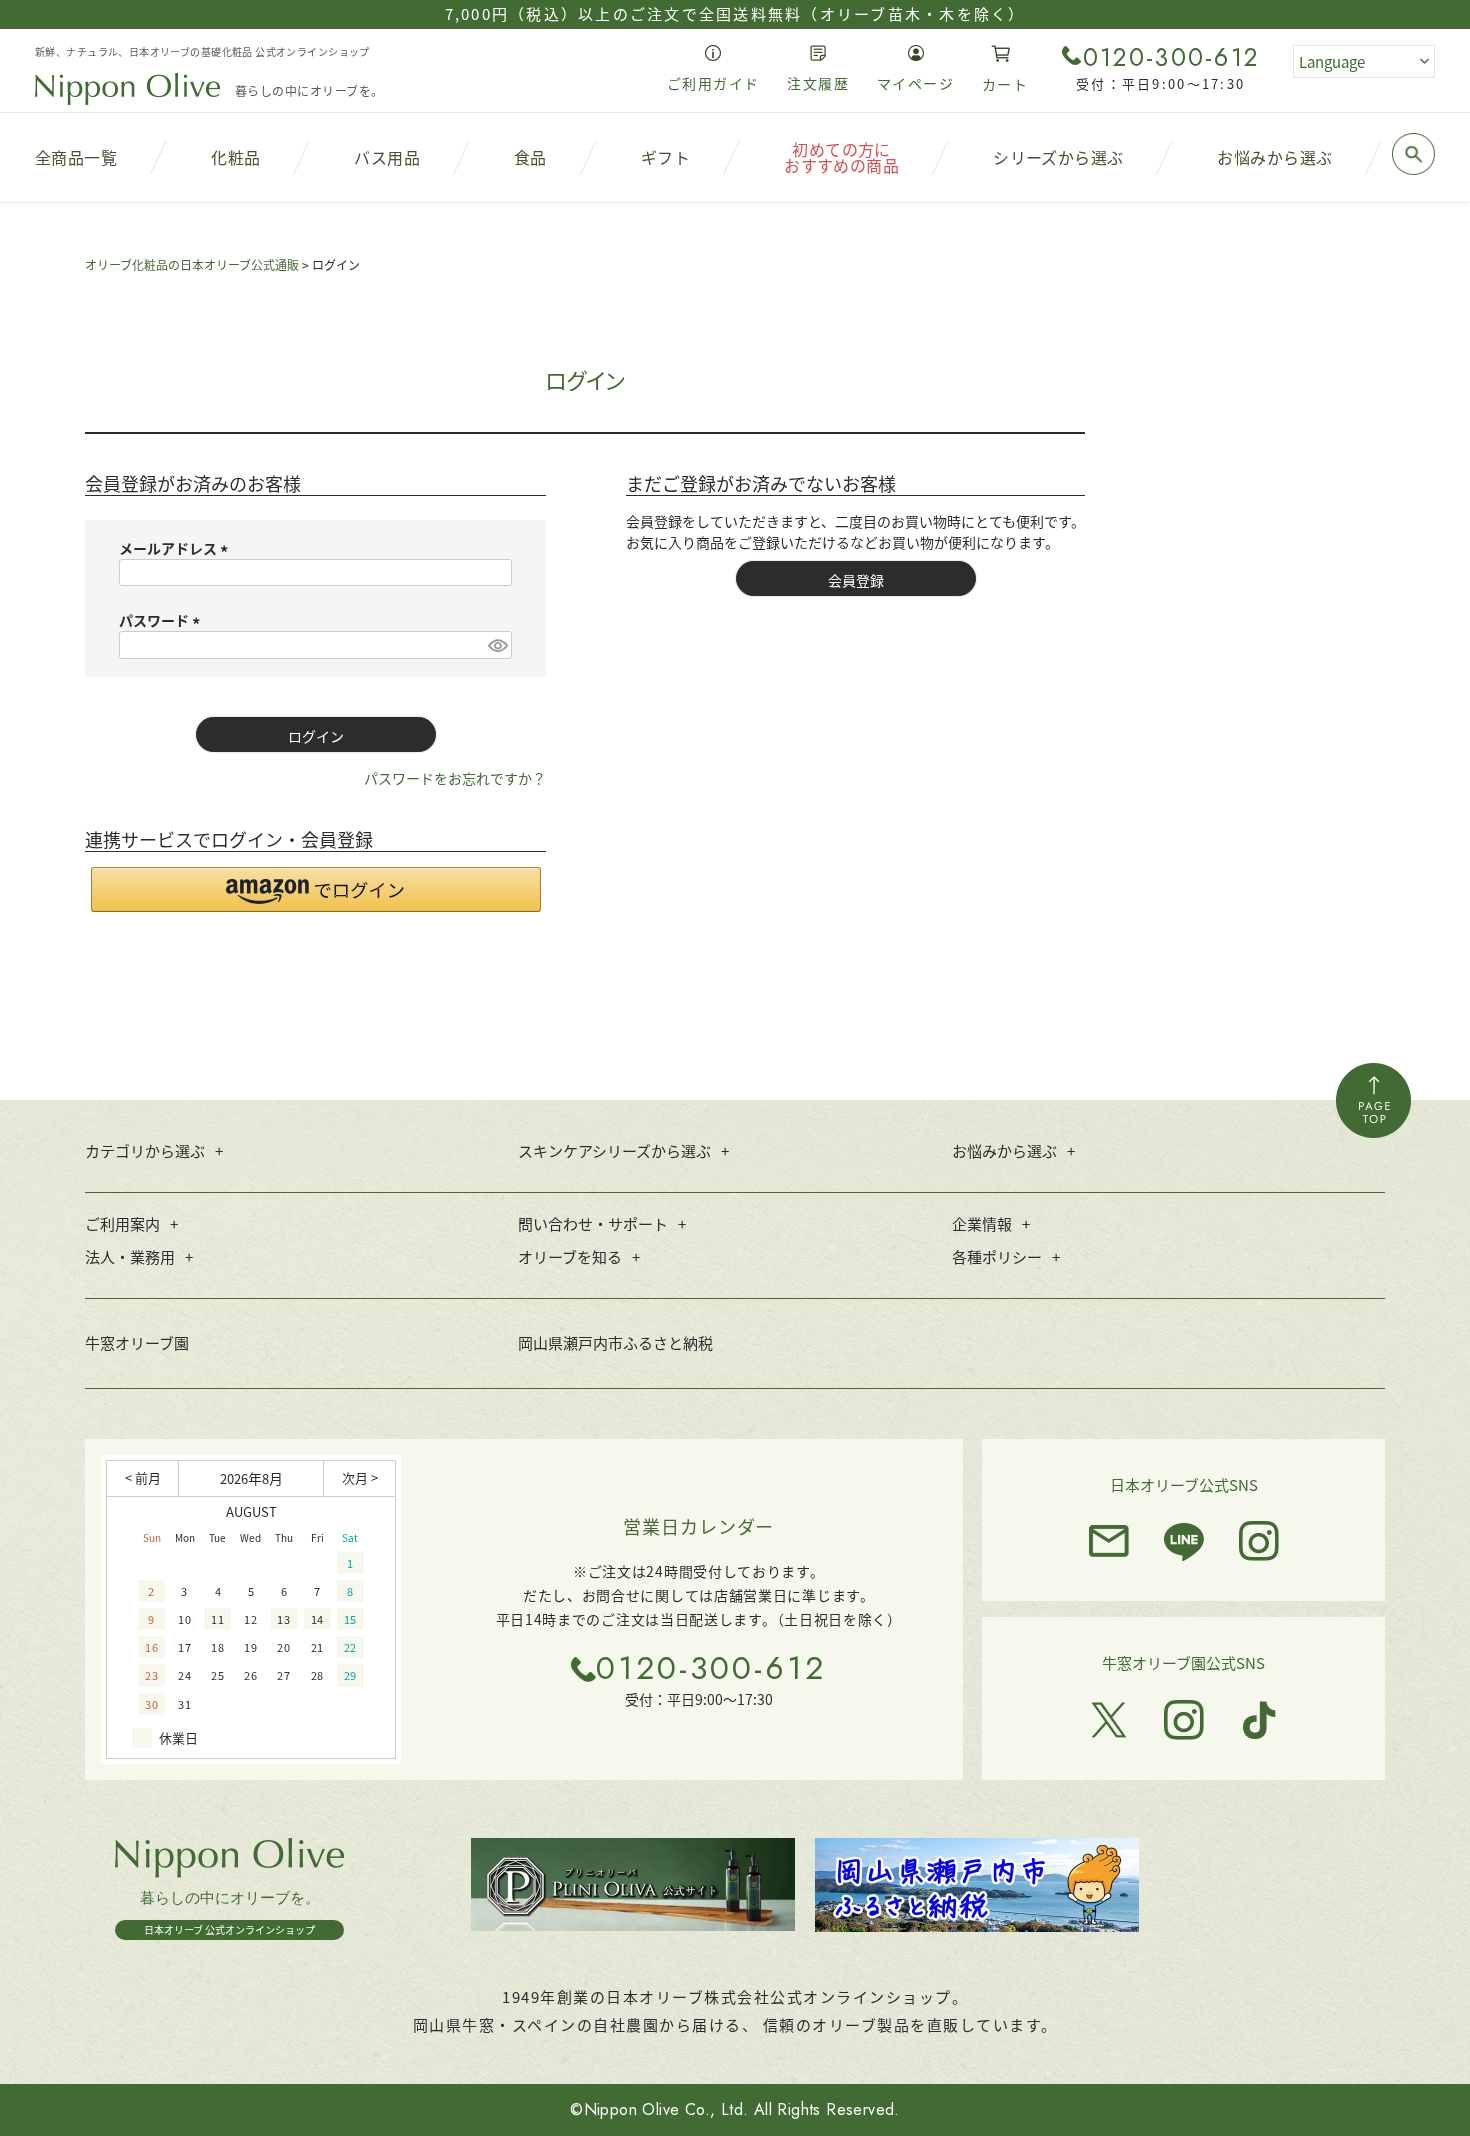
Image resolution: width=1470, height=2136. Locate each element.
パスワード (162, 620)
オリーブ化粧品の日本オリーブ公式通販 (192, 264)
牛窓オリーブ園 (137, 1342)
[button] (316, 889)
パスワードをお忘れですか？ (455, 778)
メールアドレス (176, 548)
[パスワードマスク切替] (497, 645)
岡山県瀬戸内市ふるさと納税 (615, 1342)
